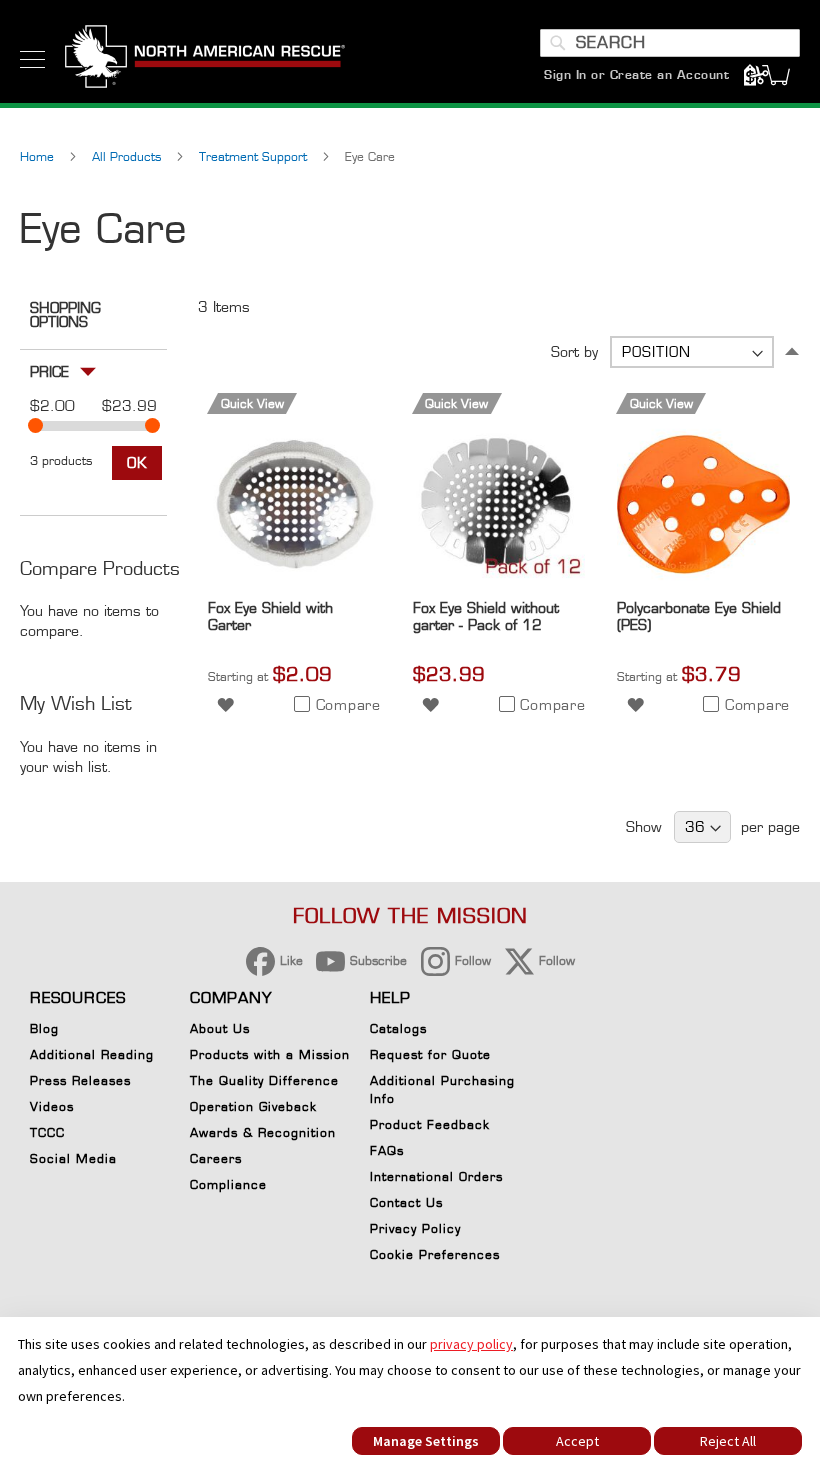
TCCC (47, 1132)
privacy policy (471, 1344)
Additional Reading (92, 1054)
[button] (225, 703)
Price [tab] (49, 371)
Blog (44, 1028)
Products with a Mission (270, 1054)
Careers (216, 1158)
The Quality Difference (264, 1080)
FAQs (387, 1150)
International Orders (436, 1176)
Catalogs (398, 1028)
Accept (577, 1441)
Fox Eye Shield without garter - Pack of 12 (486, 616)
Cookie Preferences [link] (435, 1254)
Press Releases (80, 1080)
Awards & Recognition (263, 1132)
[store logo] (205, 59)
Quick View (252, 403)
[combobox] (670, 43)
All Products (128, 156)
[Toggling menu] (32, 59)
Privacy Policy (415, 1228)
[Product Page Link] (294, 585)
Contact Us (406, 1202)
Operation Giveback (253, 1106)
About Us (220, 1028)
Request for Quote (430, 1054)
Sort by (574, 351)
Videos (52, 1106)
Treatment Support (255, 156)
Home (39, 156)
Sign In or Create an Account (636, 74)
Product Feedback (430, 1124)
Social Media (73, 1158)
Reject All (728, 1441)
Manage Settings (426, 1441)
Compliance (228, 1184)
